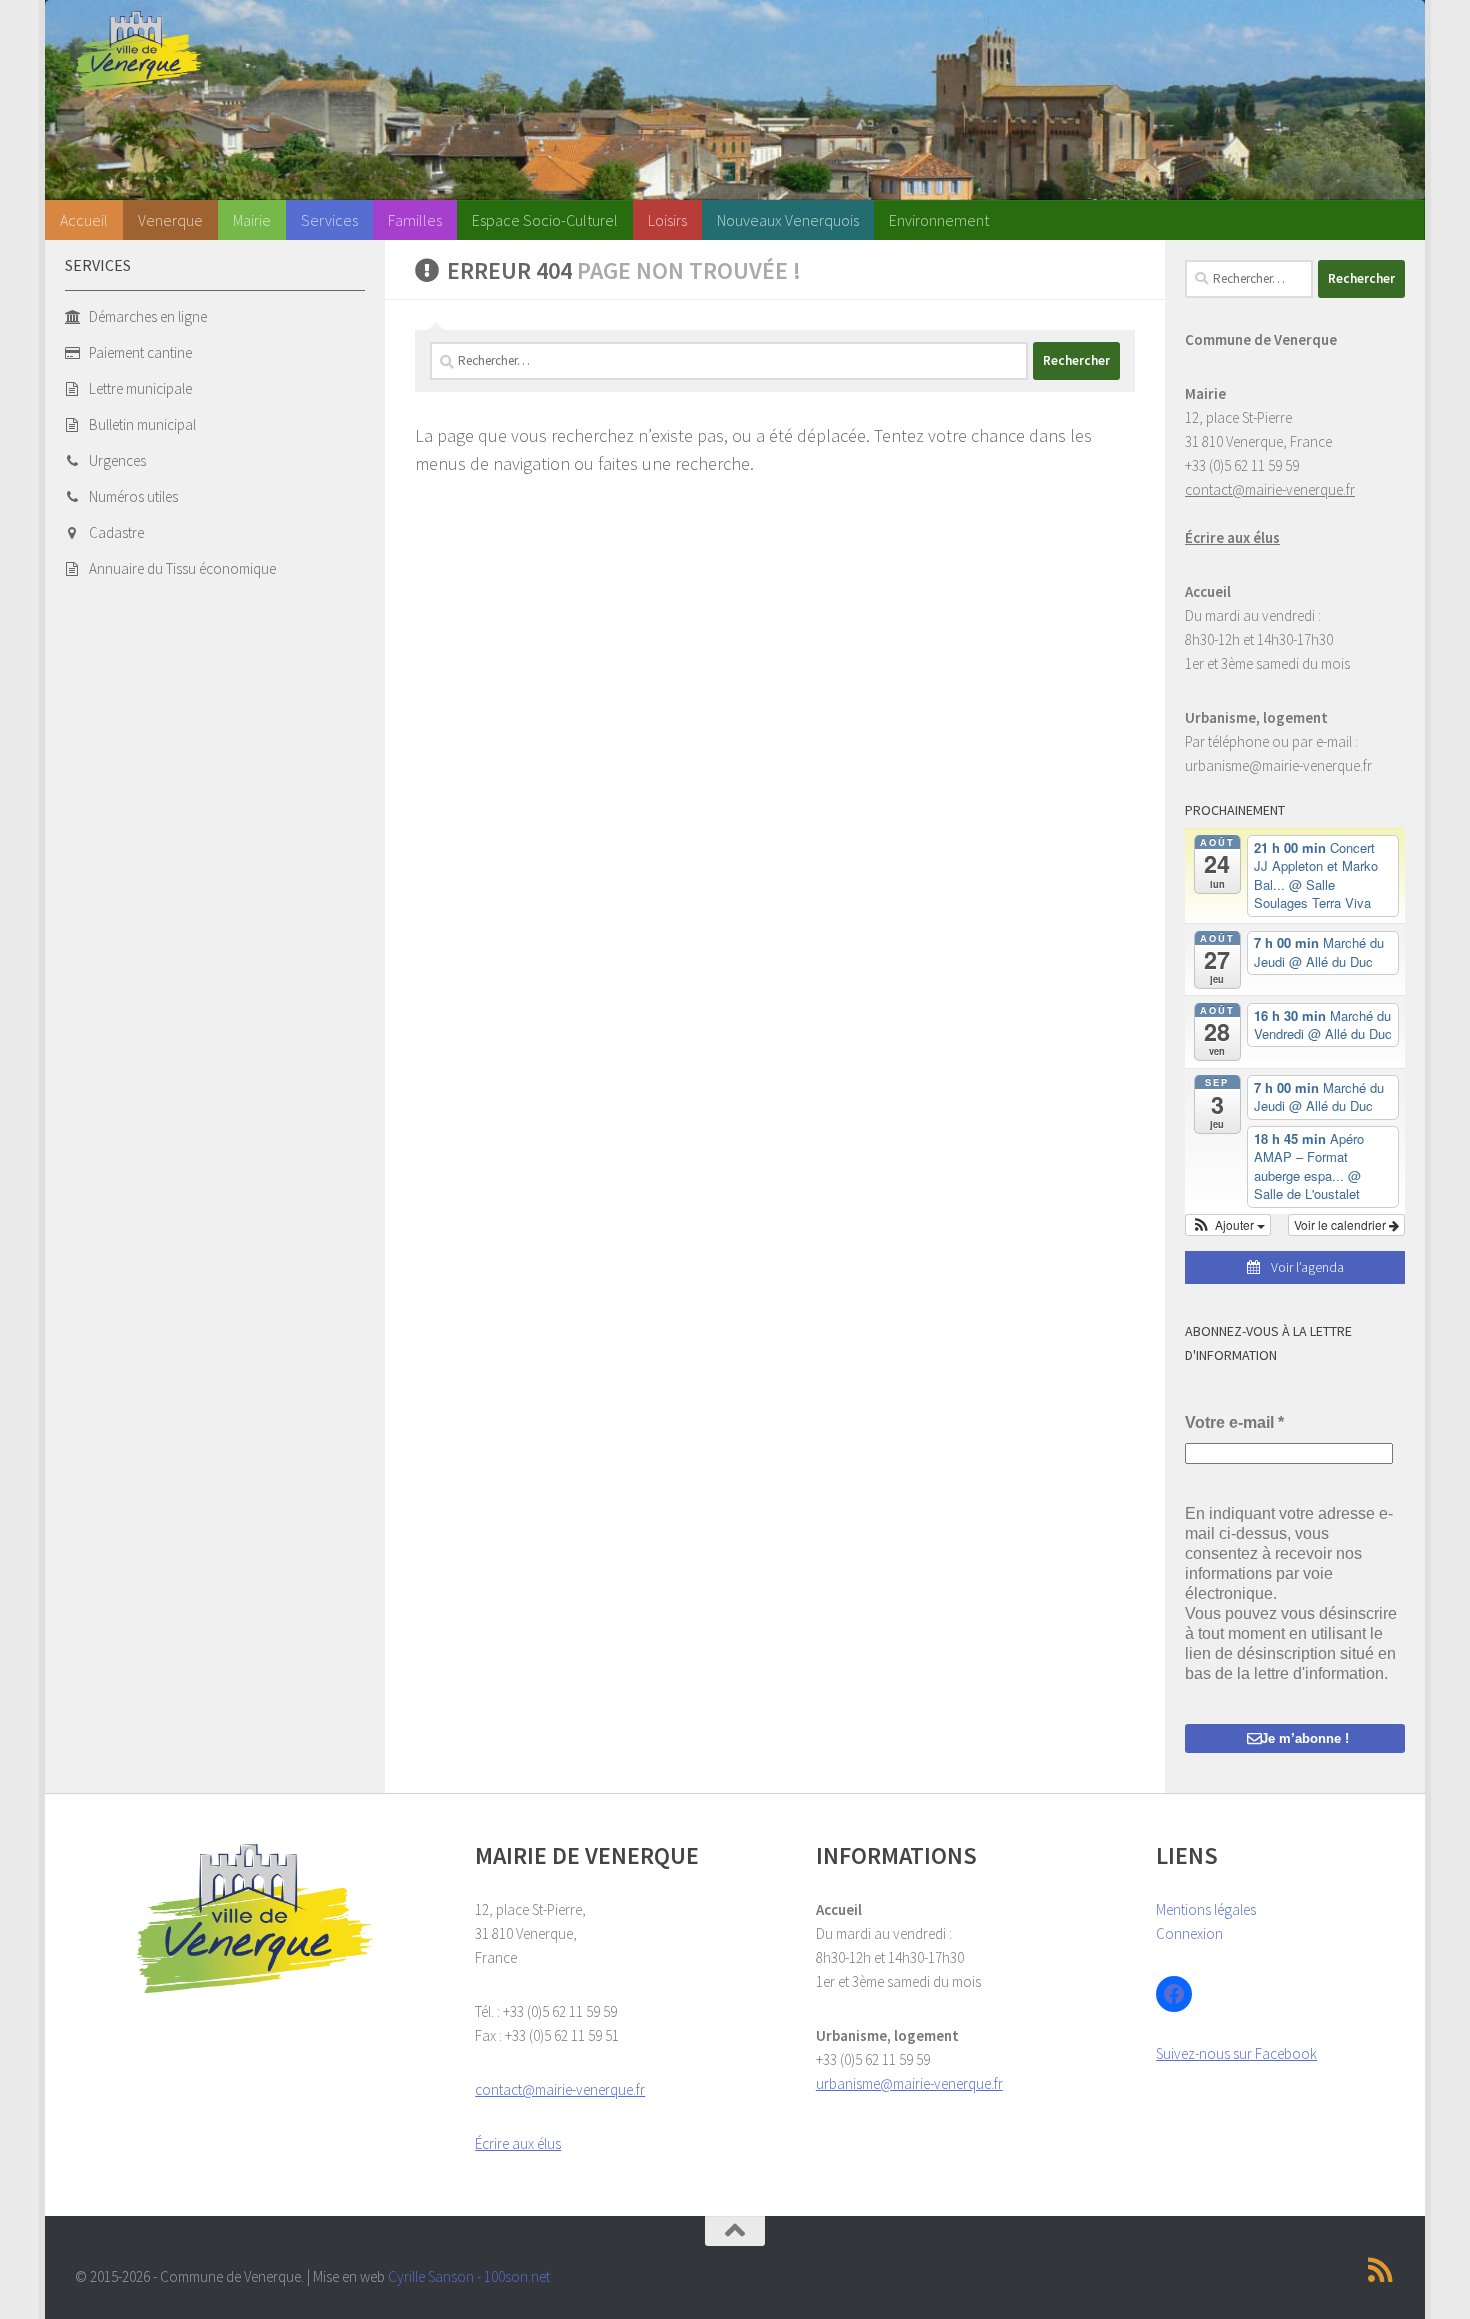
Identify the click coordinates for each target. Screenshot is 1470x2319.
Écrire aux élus (1232, 537)
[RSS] (1381, 2270)
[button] (1228, 1225)
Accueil (84, 220)
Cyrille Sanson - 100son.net (469, 2276)
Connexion (1189, 1933)
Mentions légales (1206, 1909)
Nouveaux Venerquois (788, 220)
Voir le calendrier (1341, 1224)
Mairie (252, 220)
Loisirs (667, 220)
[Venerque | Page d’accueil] (139, 51)
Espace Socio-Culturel (545, 220)
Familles (415, 220)
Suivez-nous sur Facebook (1236, 2053)
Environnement (939, 220)
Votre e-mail (1234, 1422)
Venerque (170, 220)
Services (329, 220)
